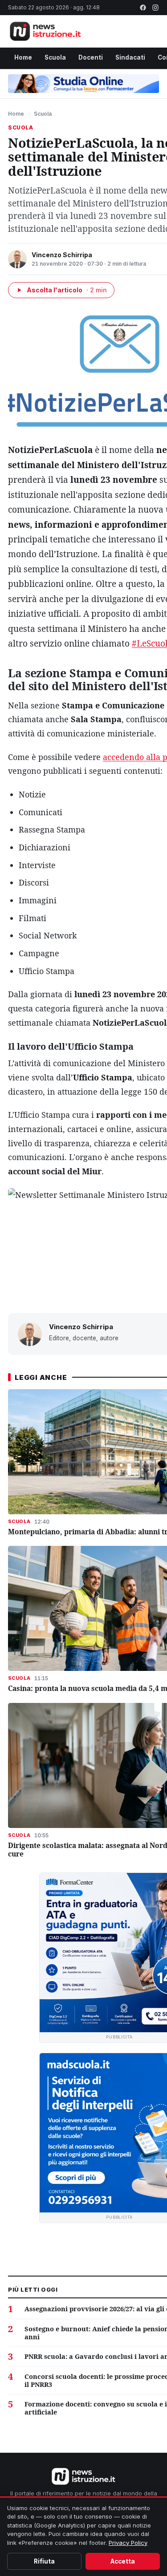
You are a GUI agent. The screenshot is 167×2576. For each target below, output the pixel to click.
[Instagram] (155, 8)
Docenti (91, 57)
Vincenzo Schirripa (62, 255)
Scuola (55, 57)
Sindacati (130, 57)
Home (23, 57)
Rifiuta (44, 2561)
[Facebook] (143, 8)
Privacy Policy (128, 2543)
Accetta (123, 2561)
